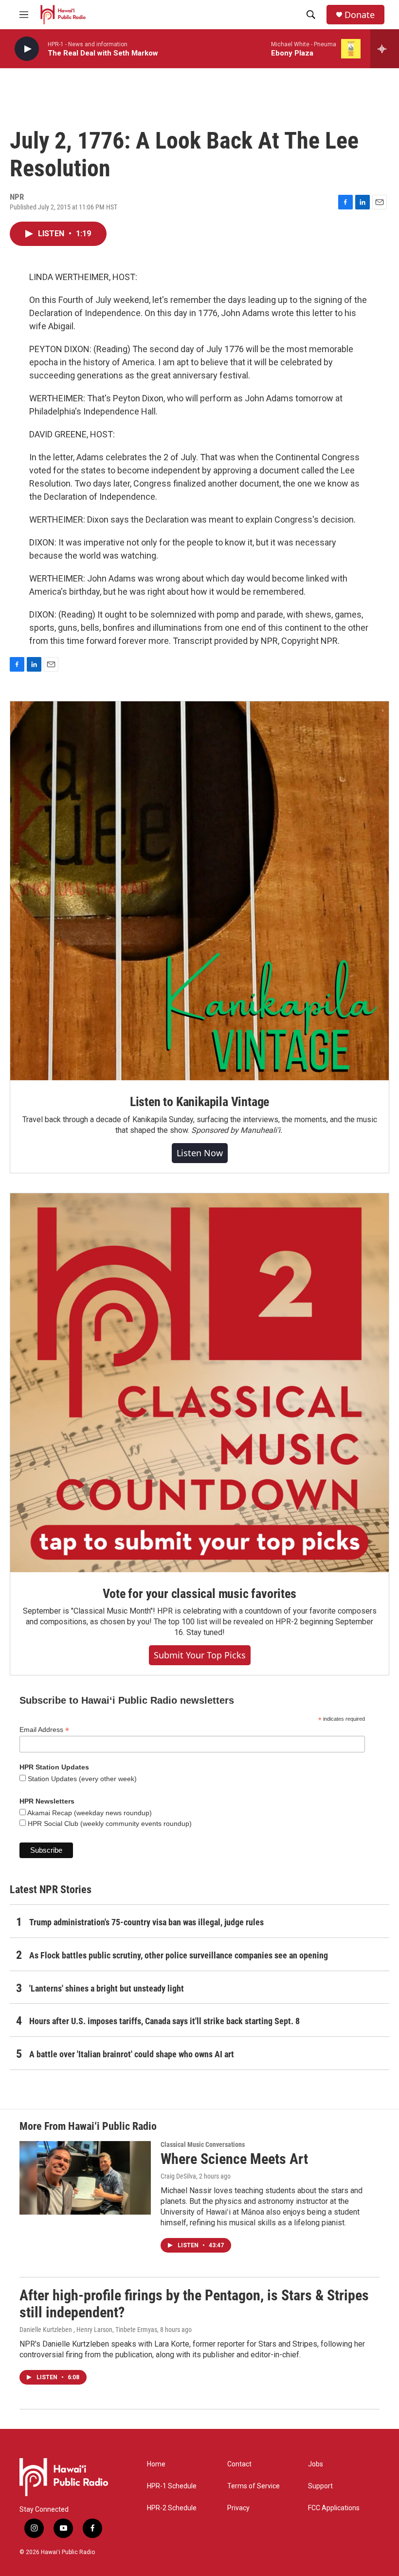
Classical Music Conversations (203, 2144)
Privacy (238, 2508)
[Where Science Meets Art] (85, 2178)
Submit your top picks (200, 1655)
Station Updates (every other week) (81, 1779)
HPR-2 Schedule (172, 2508)
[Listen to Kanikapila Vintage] (199, 891)
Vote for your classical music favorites (199, 1594)
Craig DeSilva (178, 2176)
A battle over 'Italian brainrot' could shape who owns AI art (132, 2054)
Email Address (44, 1730)
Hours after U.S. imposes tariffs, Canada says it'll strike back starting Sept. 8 (164, 2021)
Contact (239, 2464)
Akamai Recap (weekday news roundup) (89, 1813)
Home (156, 2464)
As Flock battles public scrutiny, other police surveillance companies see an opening (179, 1955)
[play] (27, 49)
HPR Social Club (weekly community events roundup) (109, 1824)
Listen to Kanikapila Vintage (199, 1102)
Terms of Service (254, 2486)
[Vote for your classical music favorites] (199, 1383)
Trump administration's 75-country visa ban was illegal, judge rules (146, 1922)
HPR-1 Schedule (172, 2486)
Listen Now (200, 1153)
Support (320, 2486)
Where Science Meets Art (234, 2159)
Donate (360, 15)
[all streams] (385, 49)
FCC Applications (334, 2508)
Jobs (316, 2464)
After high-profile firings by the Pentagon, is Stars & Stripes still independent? (194, 2304)
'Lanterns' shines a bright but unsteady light (107, 1988)
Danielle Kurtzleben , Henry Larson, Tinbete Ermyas (88, 2330)
